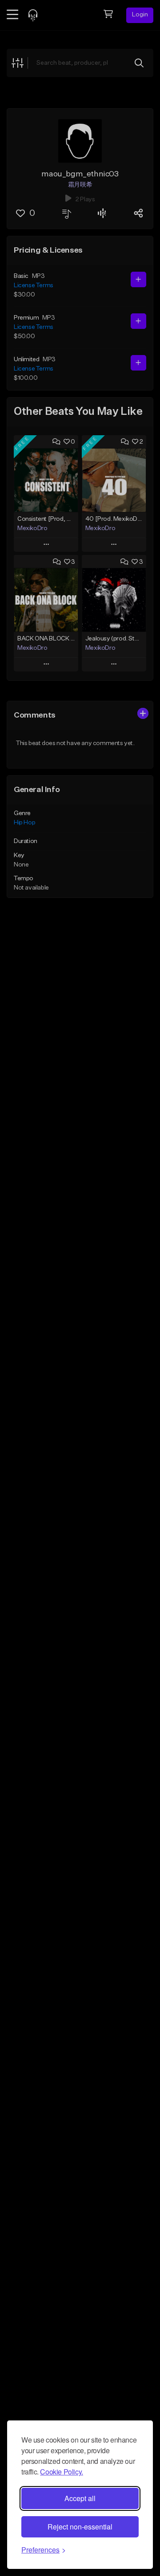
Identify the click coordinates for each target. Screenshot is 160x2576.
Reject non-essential (80, 2527)
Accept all (80, 2498)
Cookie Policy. (61, 2472)
